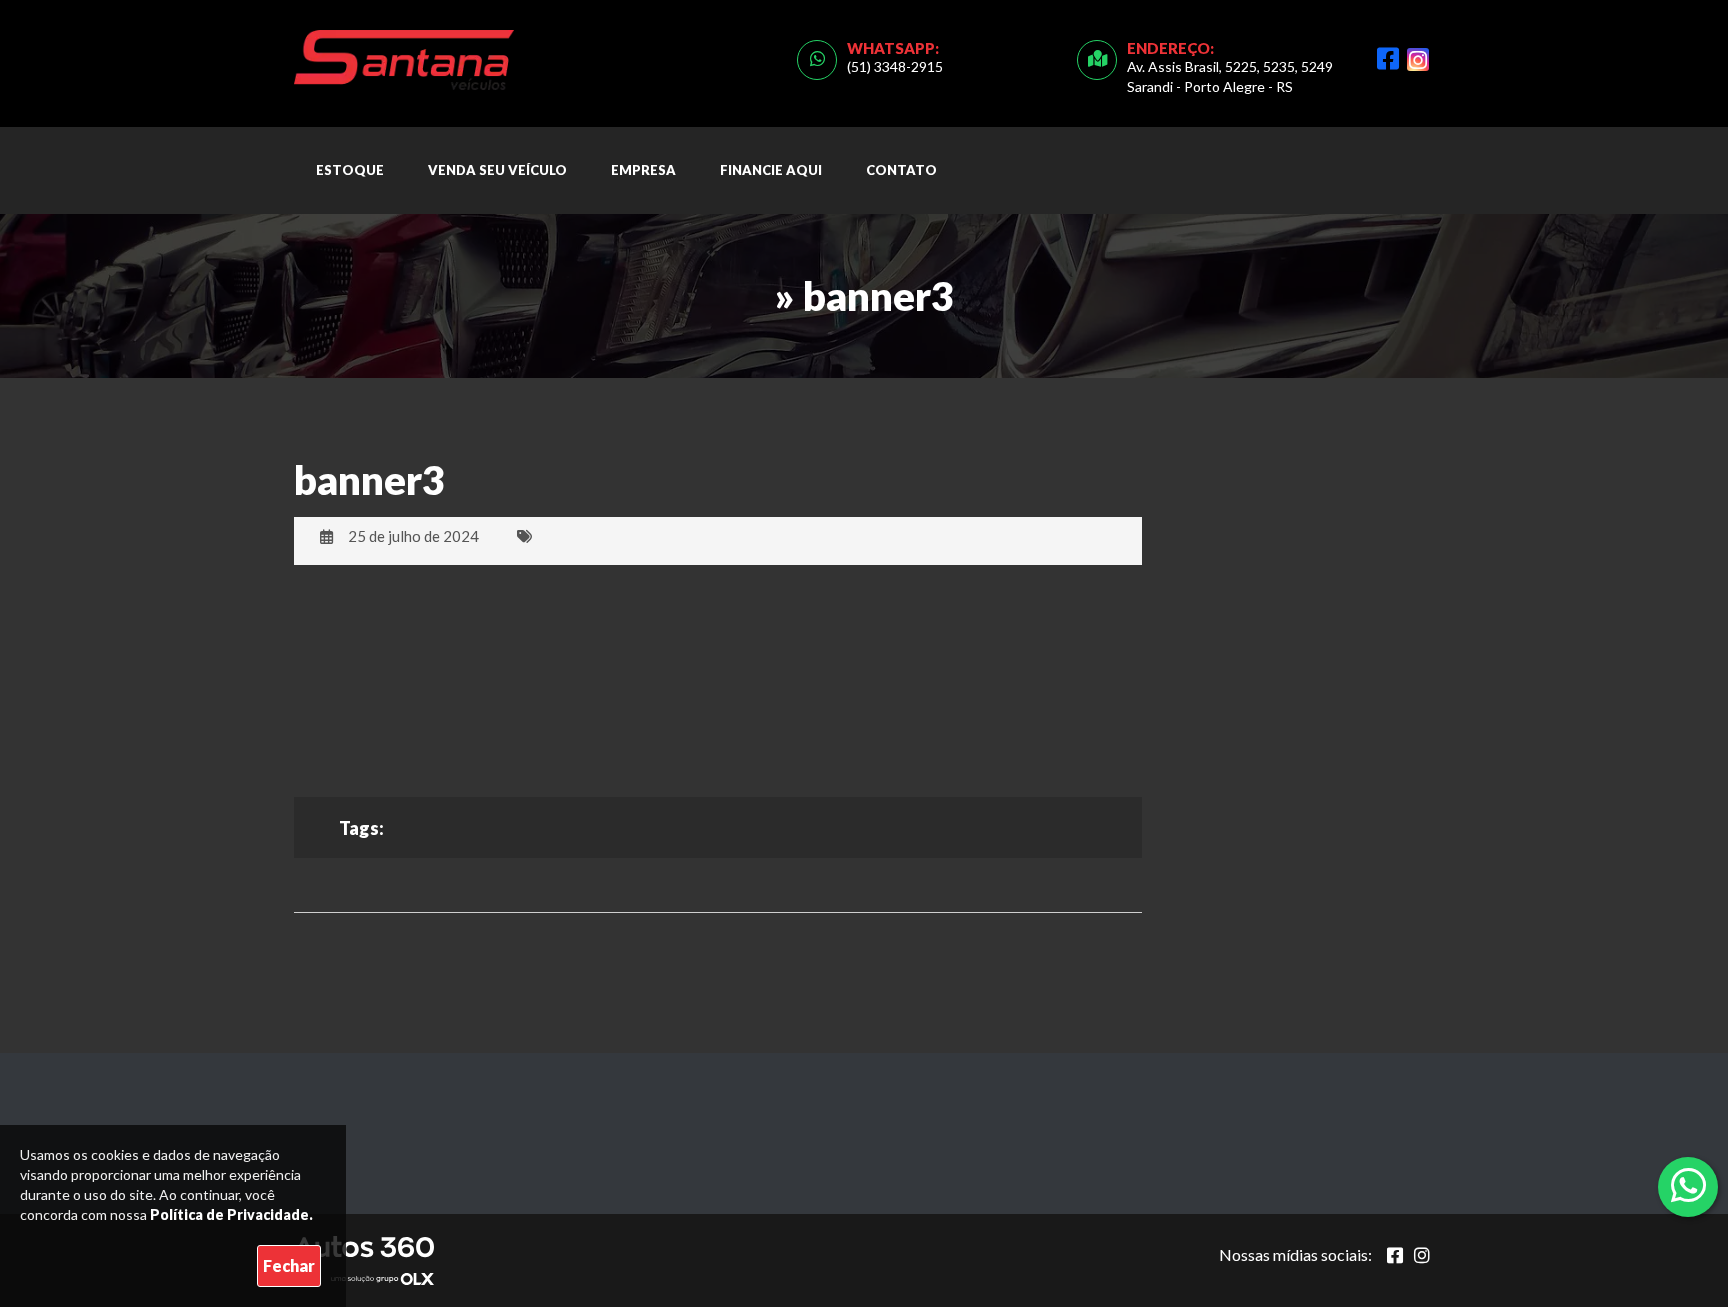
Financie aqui (771, 170)
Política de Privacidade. (231, 1214)
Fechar (289, 1265)
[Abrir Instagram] (1422, 1255)
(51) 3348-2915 (895, 66)
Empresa (643, 170)
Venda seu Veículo (497, 170)
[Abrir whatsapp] (1688, 1185)
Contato (901, 170)
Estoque (350, 170)
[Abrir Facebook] (1395, 1255)
